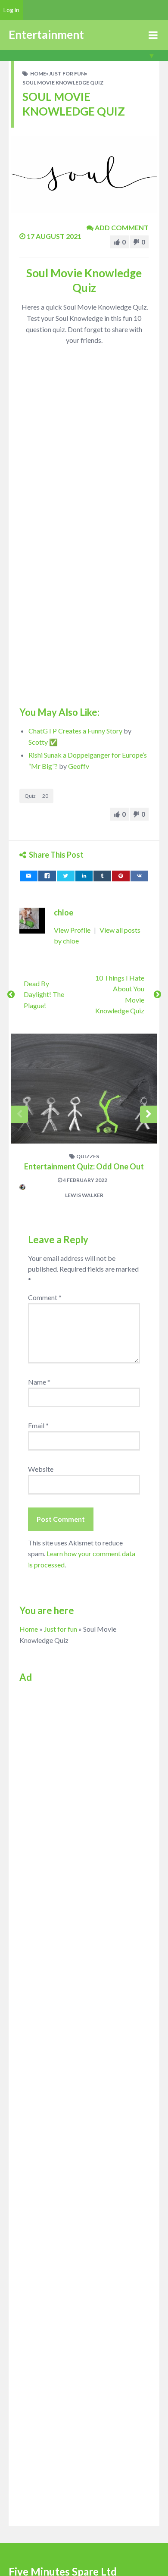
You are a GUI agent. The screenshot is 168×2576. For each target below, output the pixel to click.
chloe (64, 912)
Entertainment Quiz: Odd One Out (84, 1166)
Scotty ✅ (43, 742)
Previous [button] (19, 1114)
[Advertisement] (84, 1774)
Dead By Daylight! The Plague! (44, 994)
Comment (45, 1297)
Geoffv (79, 766)
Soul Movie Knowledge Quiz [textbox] (84, 280)
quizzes (88, 1156)
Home (38, 74)
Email (38, 1425)
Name (39, 1382)
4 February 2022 (85, 1180)
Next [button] (149, 1114)
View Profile (73, 930)
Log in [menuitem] (11, 10)
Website (41, 1469)
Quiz (36, 796)
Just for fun (67, 74)
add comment (121, 227)
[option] (84, 1121)
